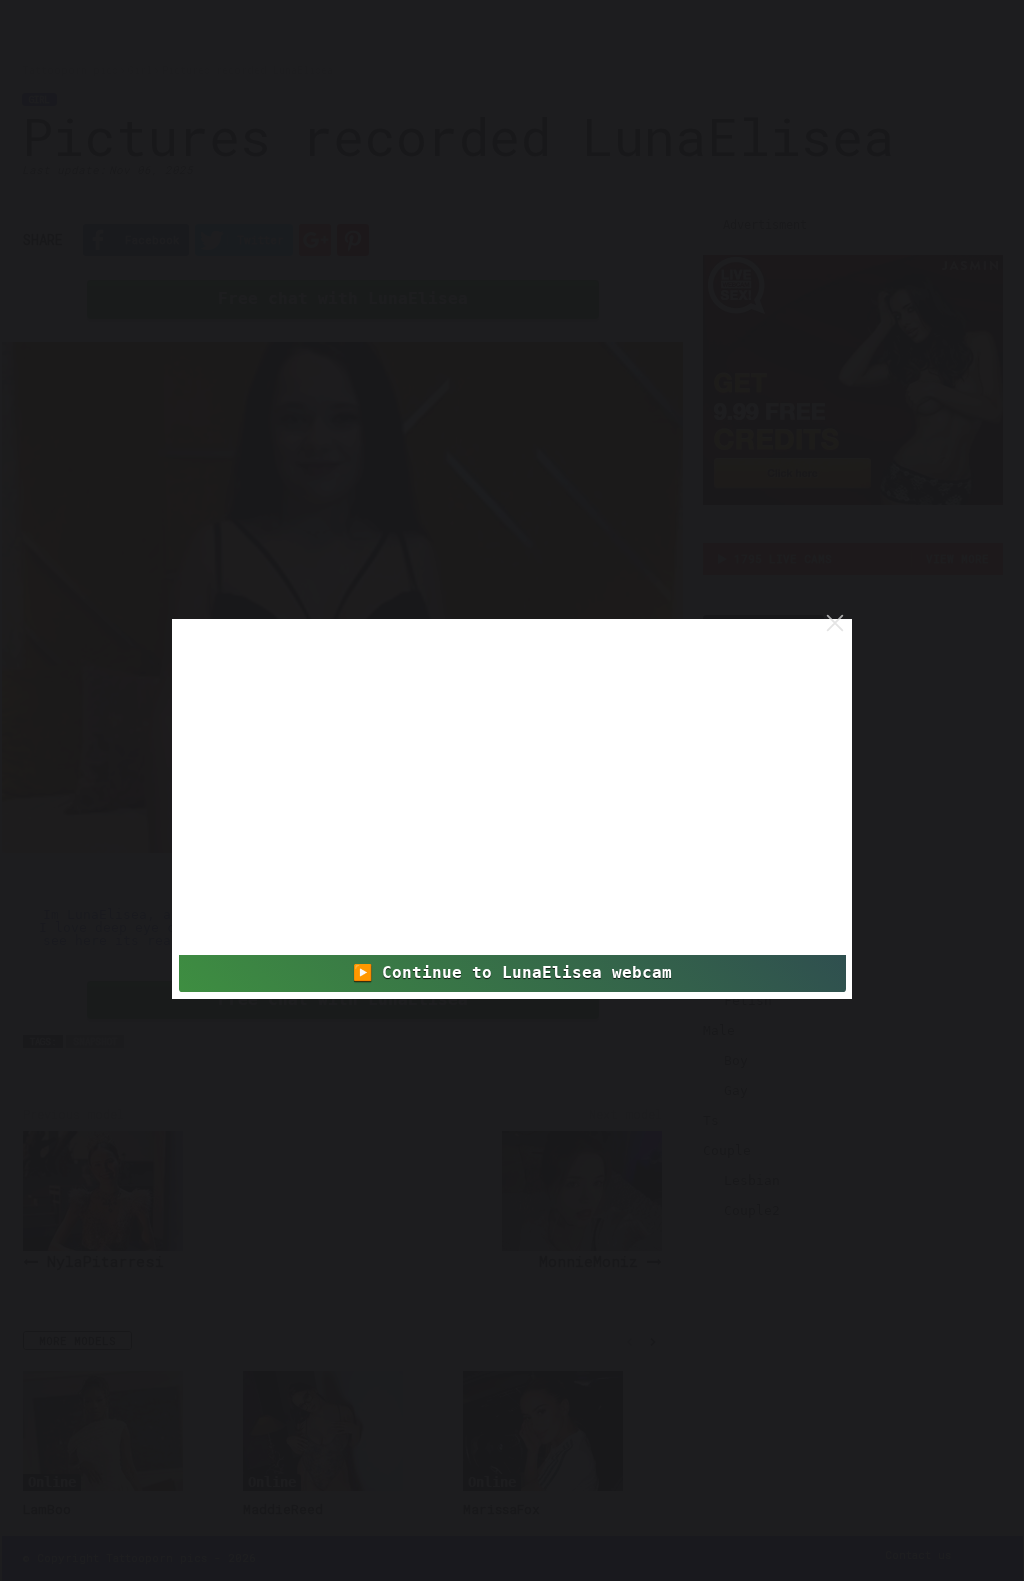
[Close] (835, 623)
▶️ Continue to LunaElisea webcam (512, 973)
